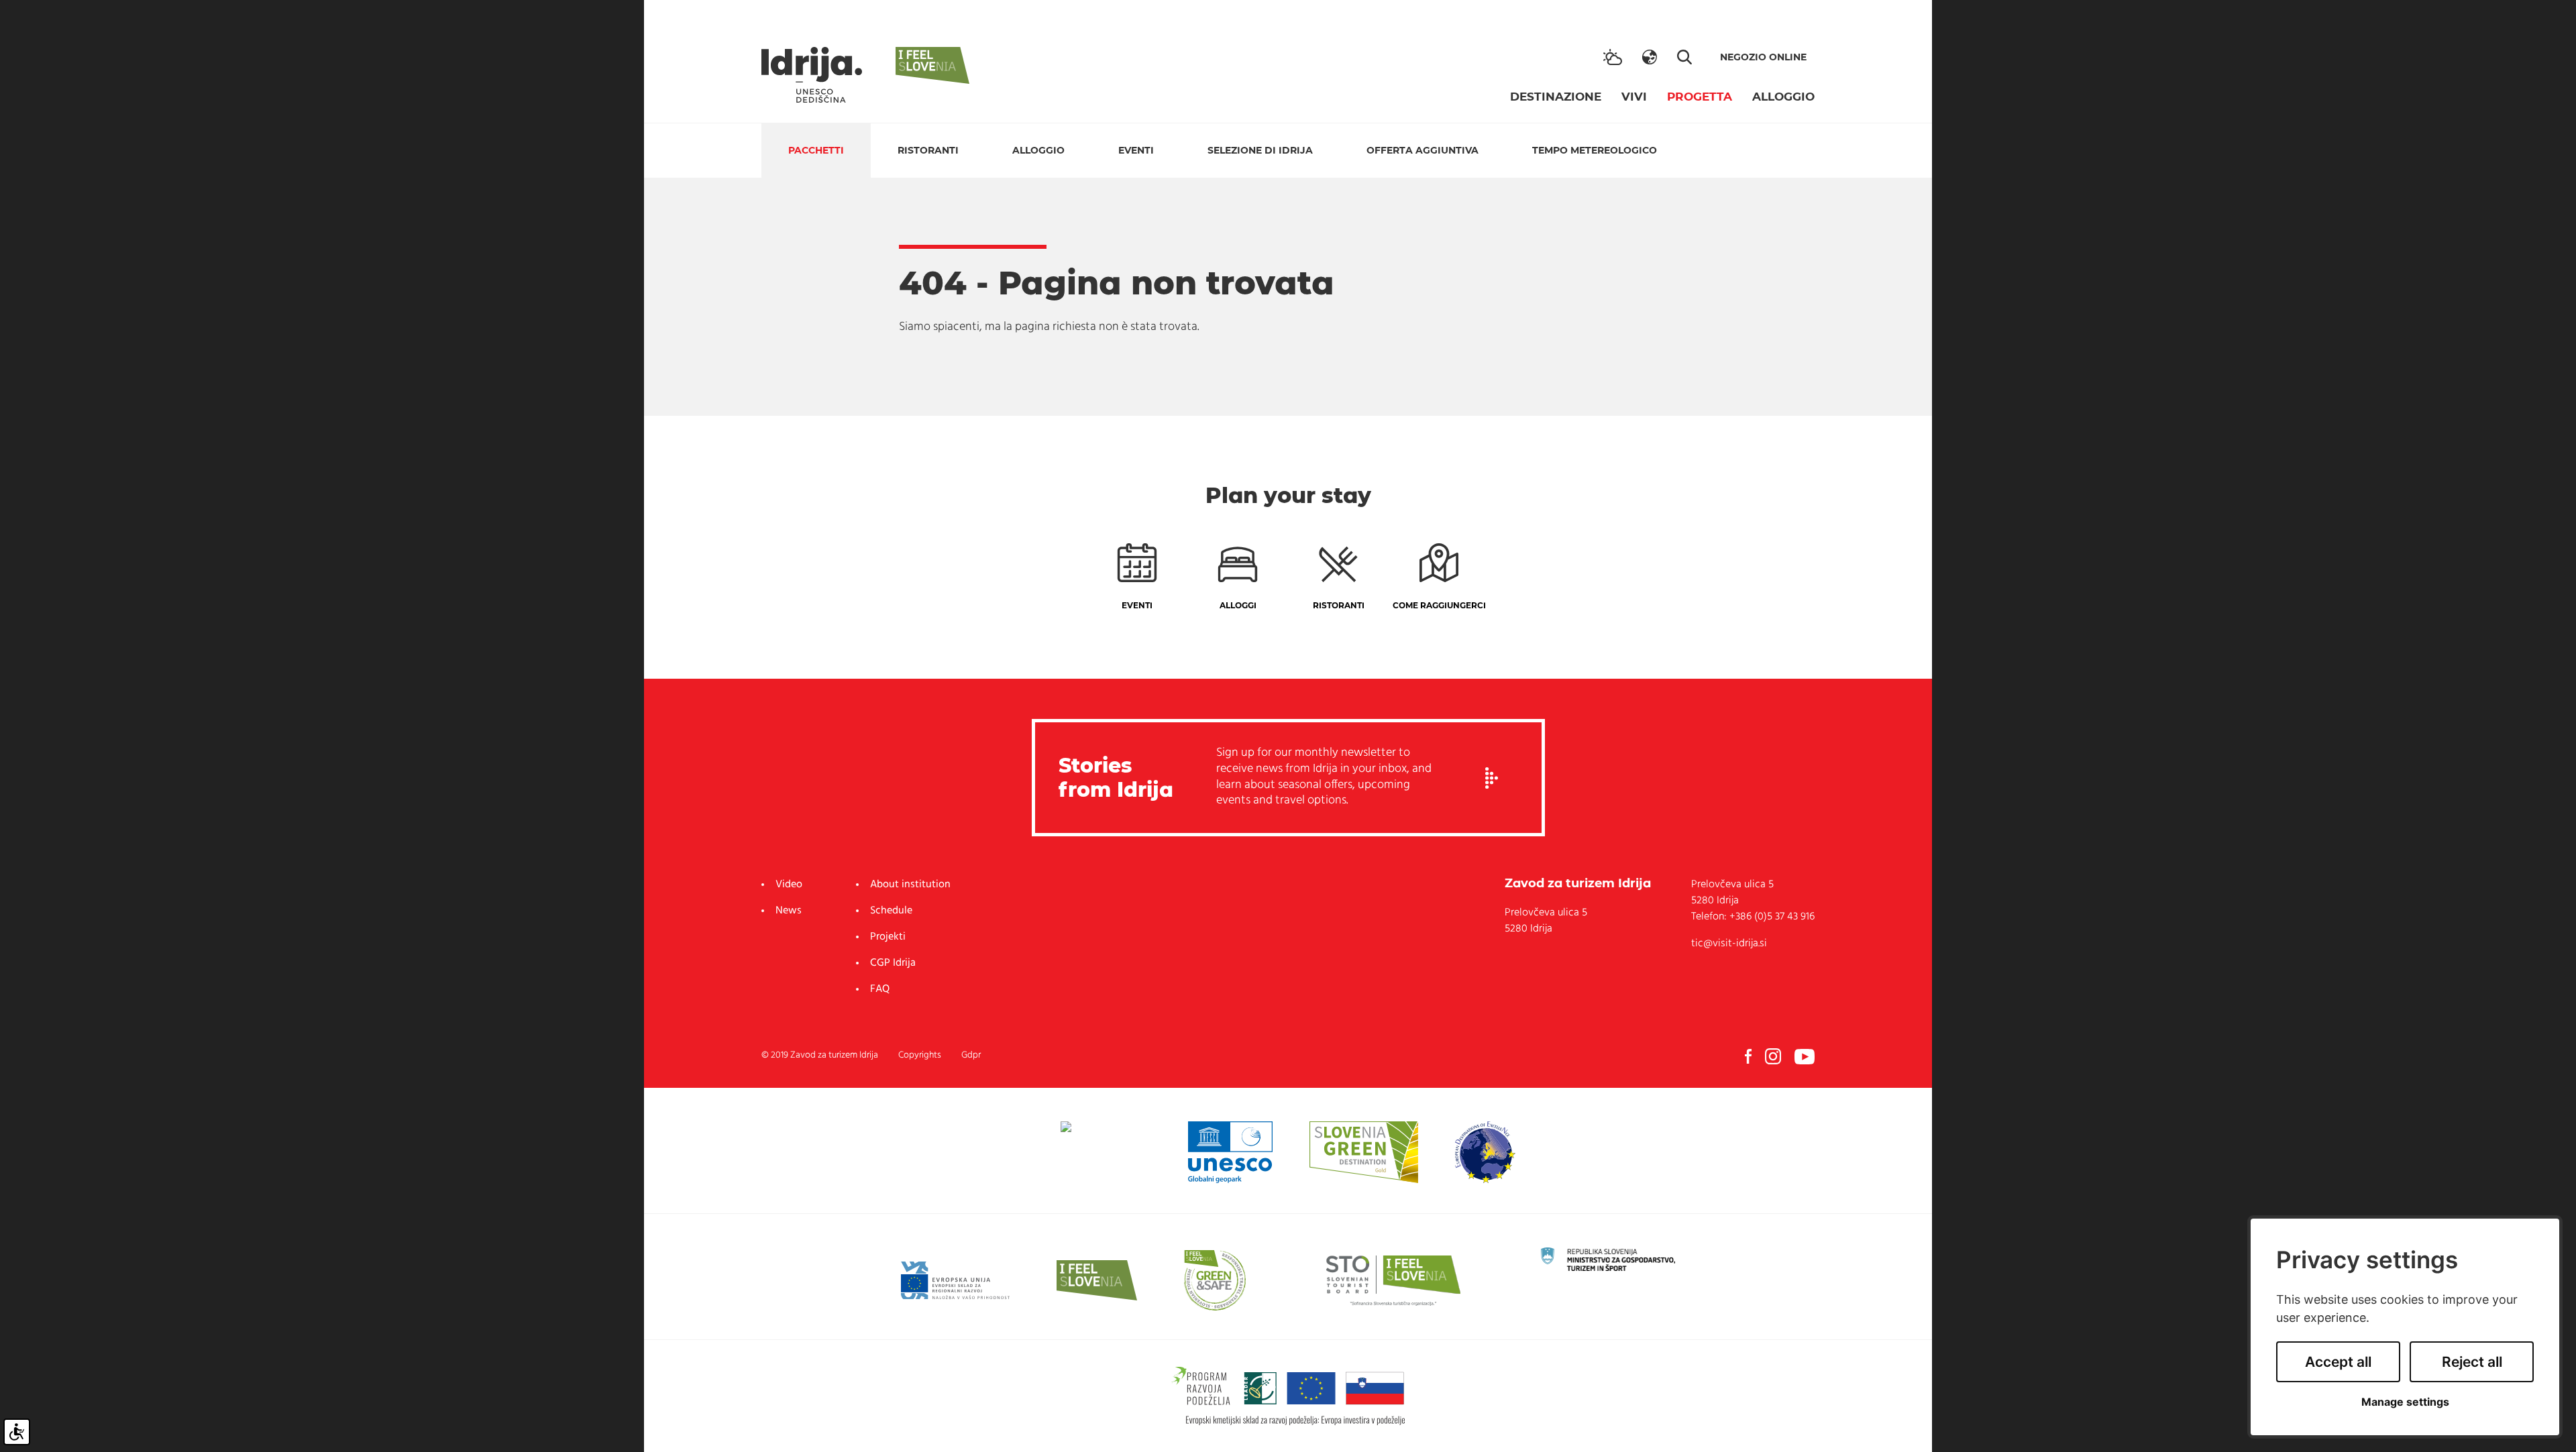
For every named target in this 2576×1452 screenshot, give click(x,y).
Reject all (2472, 1362)
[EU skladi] (955, 1280)
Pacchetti (816, 150)
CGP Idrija (893, 963)
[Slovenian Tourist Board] (1393, 1280)
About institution (910, 885)
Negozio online (1763, 57)
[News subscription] (1492, 778)
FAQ (880, 989)
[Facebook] (1748, 1056)
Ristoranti (928, 150)
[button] (1650, 57)
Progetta (1700, 97)
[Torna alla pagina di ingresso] (812, 75)
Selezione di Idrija (1260, 150)
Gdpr (971, 1055)
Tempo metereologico (1595, 150)
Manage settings (2405, 1402)
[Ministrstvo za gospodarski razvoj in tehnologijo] (1608, 1260)
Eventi (1136, 150)
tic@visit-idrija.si (1729, 944)
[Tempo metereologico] (1613, 57)
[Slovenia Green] (1363, 1152)
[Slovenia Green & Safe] (1215, 1280)
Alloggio (1783, 97)
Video (789, 885)
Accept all (2338, 1362)
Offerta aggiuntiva (1423, 150)
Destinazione (1556, 97)
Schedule (891, 911)
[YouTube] (1805, 1056)
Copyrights (920, 1055)
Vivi (1634, 97)
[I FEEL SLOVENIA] (1097, 1280)
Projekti (888, 937)
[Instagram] (1773, 1056)
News (789, 911)
